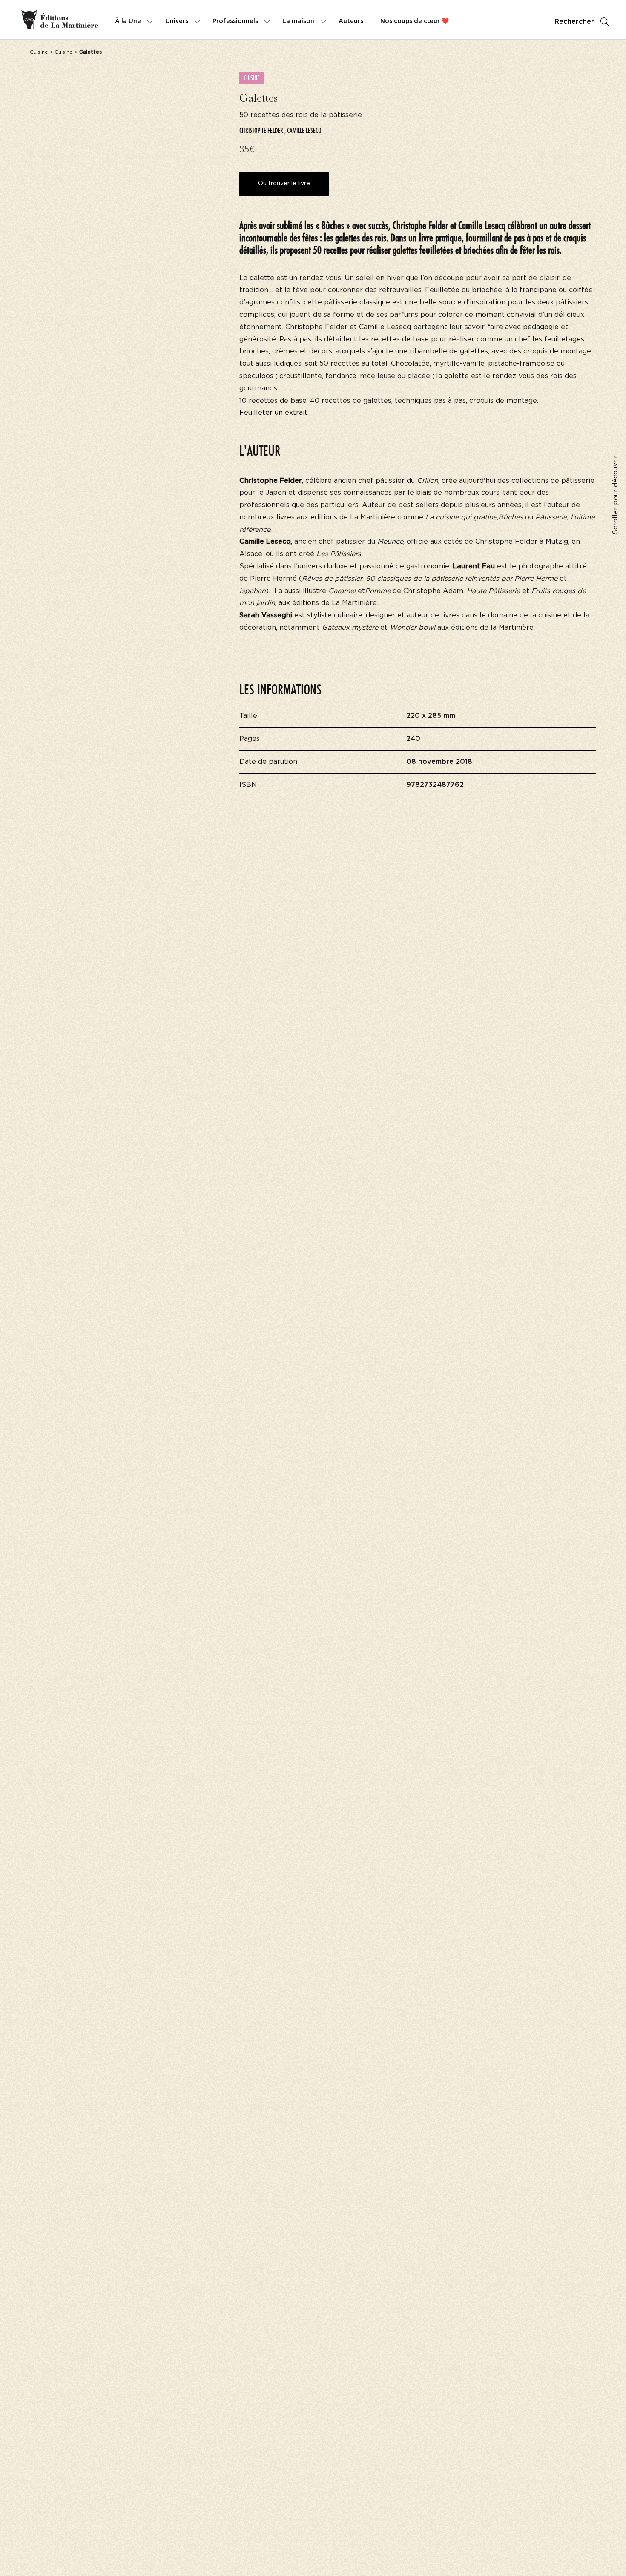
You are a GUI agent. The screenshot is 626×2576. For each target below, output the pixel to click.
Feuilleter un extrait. (274, 413)
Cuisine (39, 52)
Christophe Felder (261, 131)
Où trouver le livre (284, 184)
